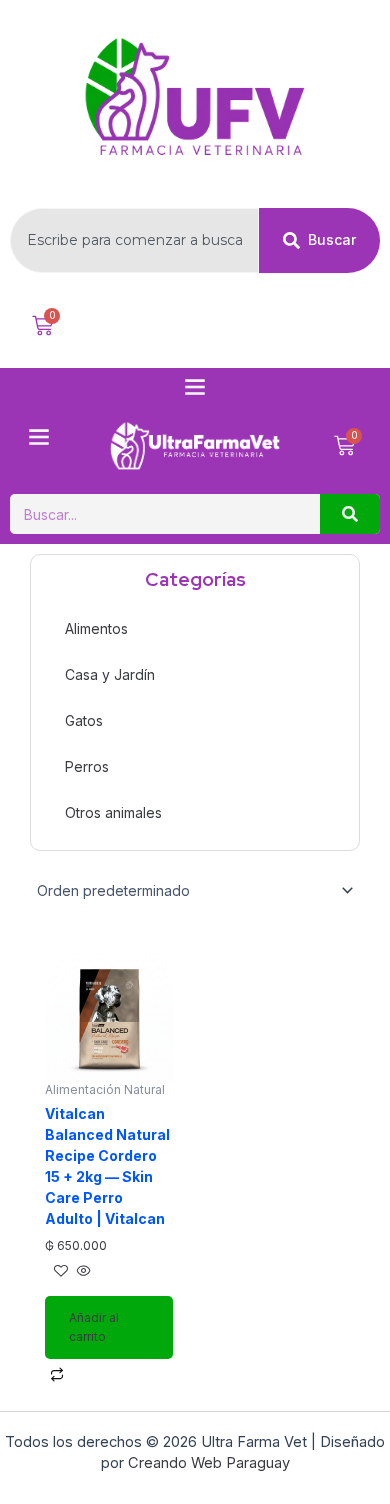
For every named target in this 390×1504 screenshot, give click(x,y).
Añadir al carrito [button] (94, 1327)
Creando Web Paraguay (209, 1463)
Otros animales (113, 812)
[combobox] (134, 240)
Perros (87, 766)
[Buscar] (350, 514)
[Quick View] (82, 1271)
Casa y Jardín (110, 674)
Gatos (84, 720)
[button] (194, 387)
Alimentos (96, 628)
